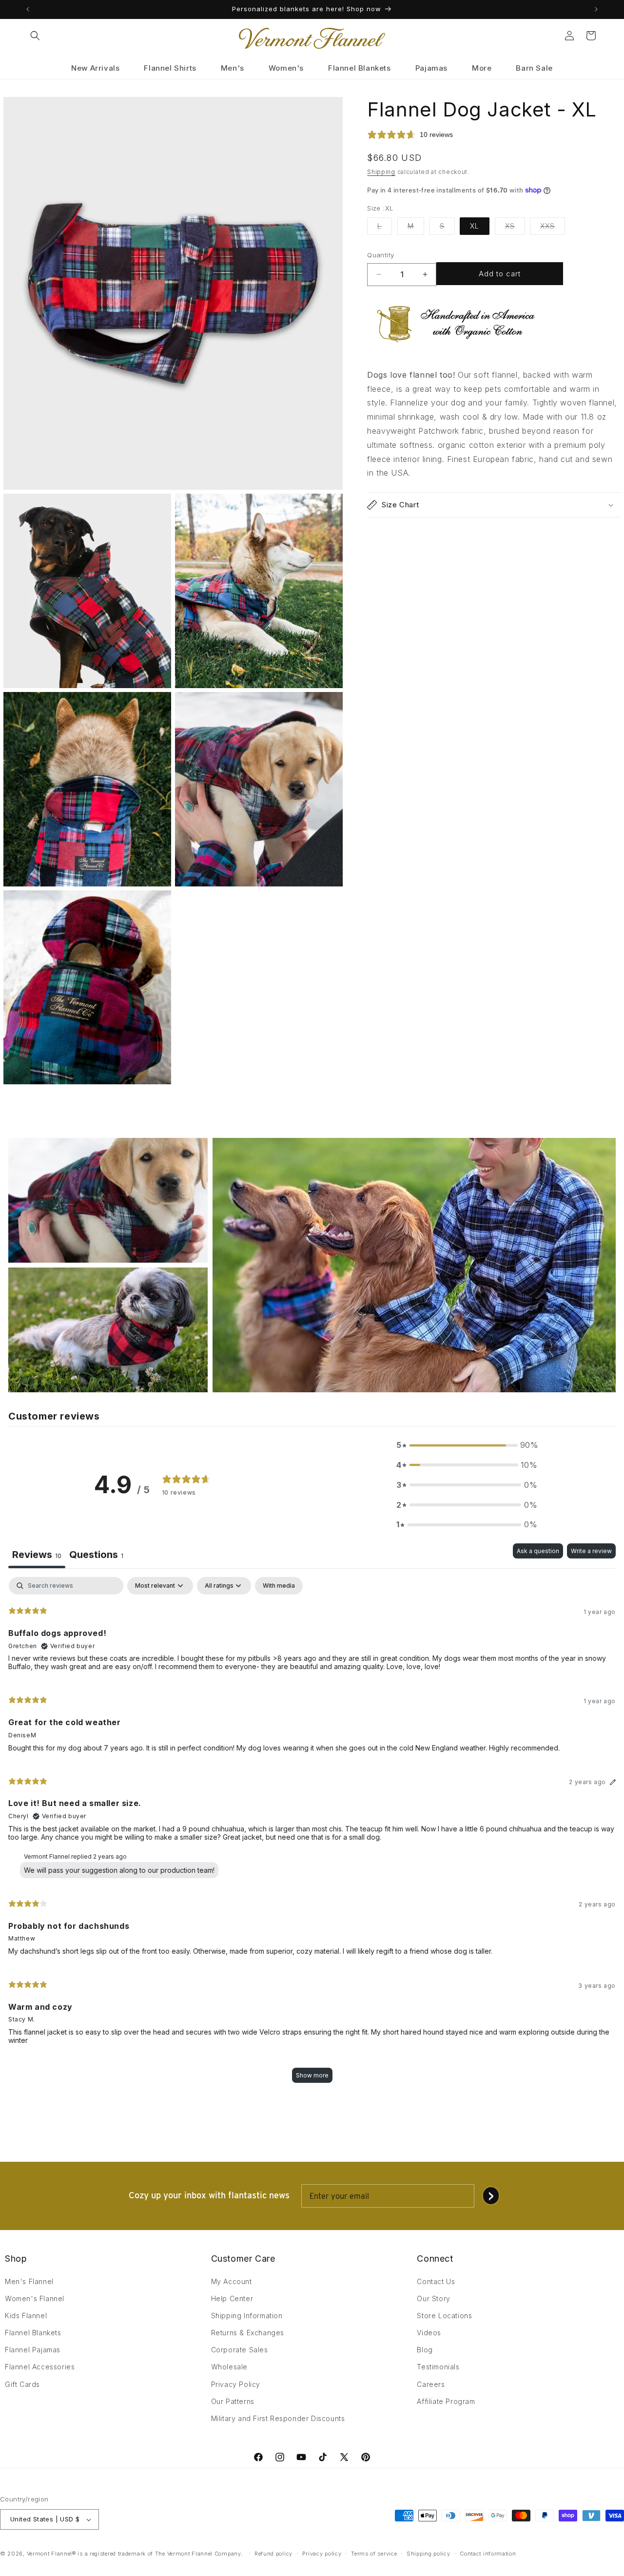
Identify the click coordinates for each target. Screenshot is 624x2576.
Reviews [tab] (37, 1555)
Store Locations (444, 2316)
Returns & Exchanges (248, 2333)
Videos (429, 2333)
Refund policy (273, 2554)
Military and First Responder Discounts (278, 2418)
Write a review (591, 1551)
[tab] (96, 1556)
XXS (553, 228)
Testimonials (438, 2367)
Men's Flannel (29, 2281)
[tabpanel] (312, 1835)
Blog (425, 2350)
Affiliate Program (446, 2401)
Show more (312, 2075)
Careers (431, 2384)
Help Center (232, 2298)
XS (515, 228)
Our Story (433, 2298)
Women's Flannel (35, 2298)
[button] (35, 36)
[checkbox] (279, 1586)
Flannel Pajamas (33, 2350)
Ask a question (538, 1551)
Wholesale (229, 2367)
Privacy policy (322, 2554)
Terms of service (374, 2554)
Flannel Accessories (40, 2367)
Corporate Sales (240, 2350)
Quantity (380, 255)
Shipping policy (429, 2554)
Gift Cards (22, 2384)
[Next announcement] (596, 9)
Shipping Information (247, 2316)
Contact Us (436, 2281)
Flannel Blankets (33, 2333)
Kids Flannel (26, 2316)
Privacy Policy (236, 2384)
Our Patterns (233, 2401)
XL (475, 226)
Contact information (488, 2554)
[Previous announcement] (28, 9)
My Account (232, 2281)
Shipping (381, 172)
